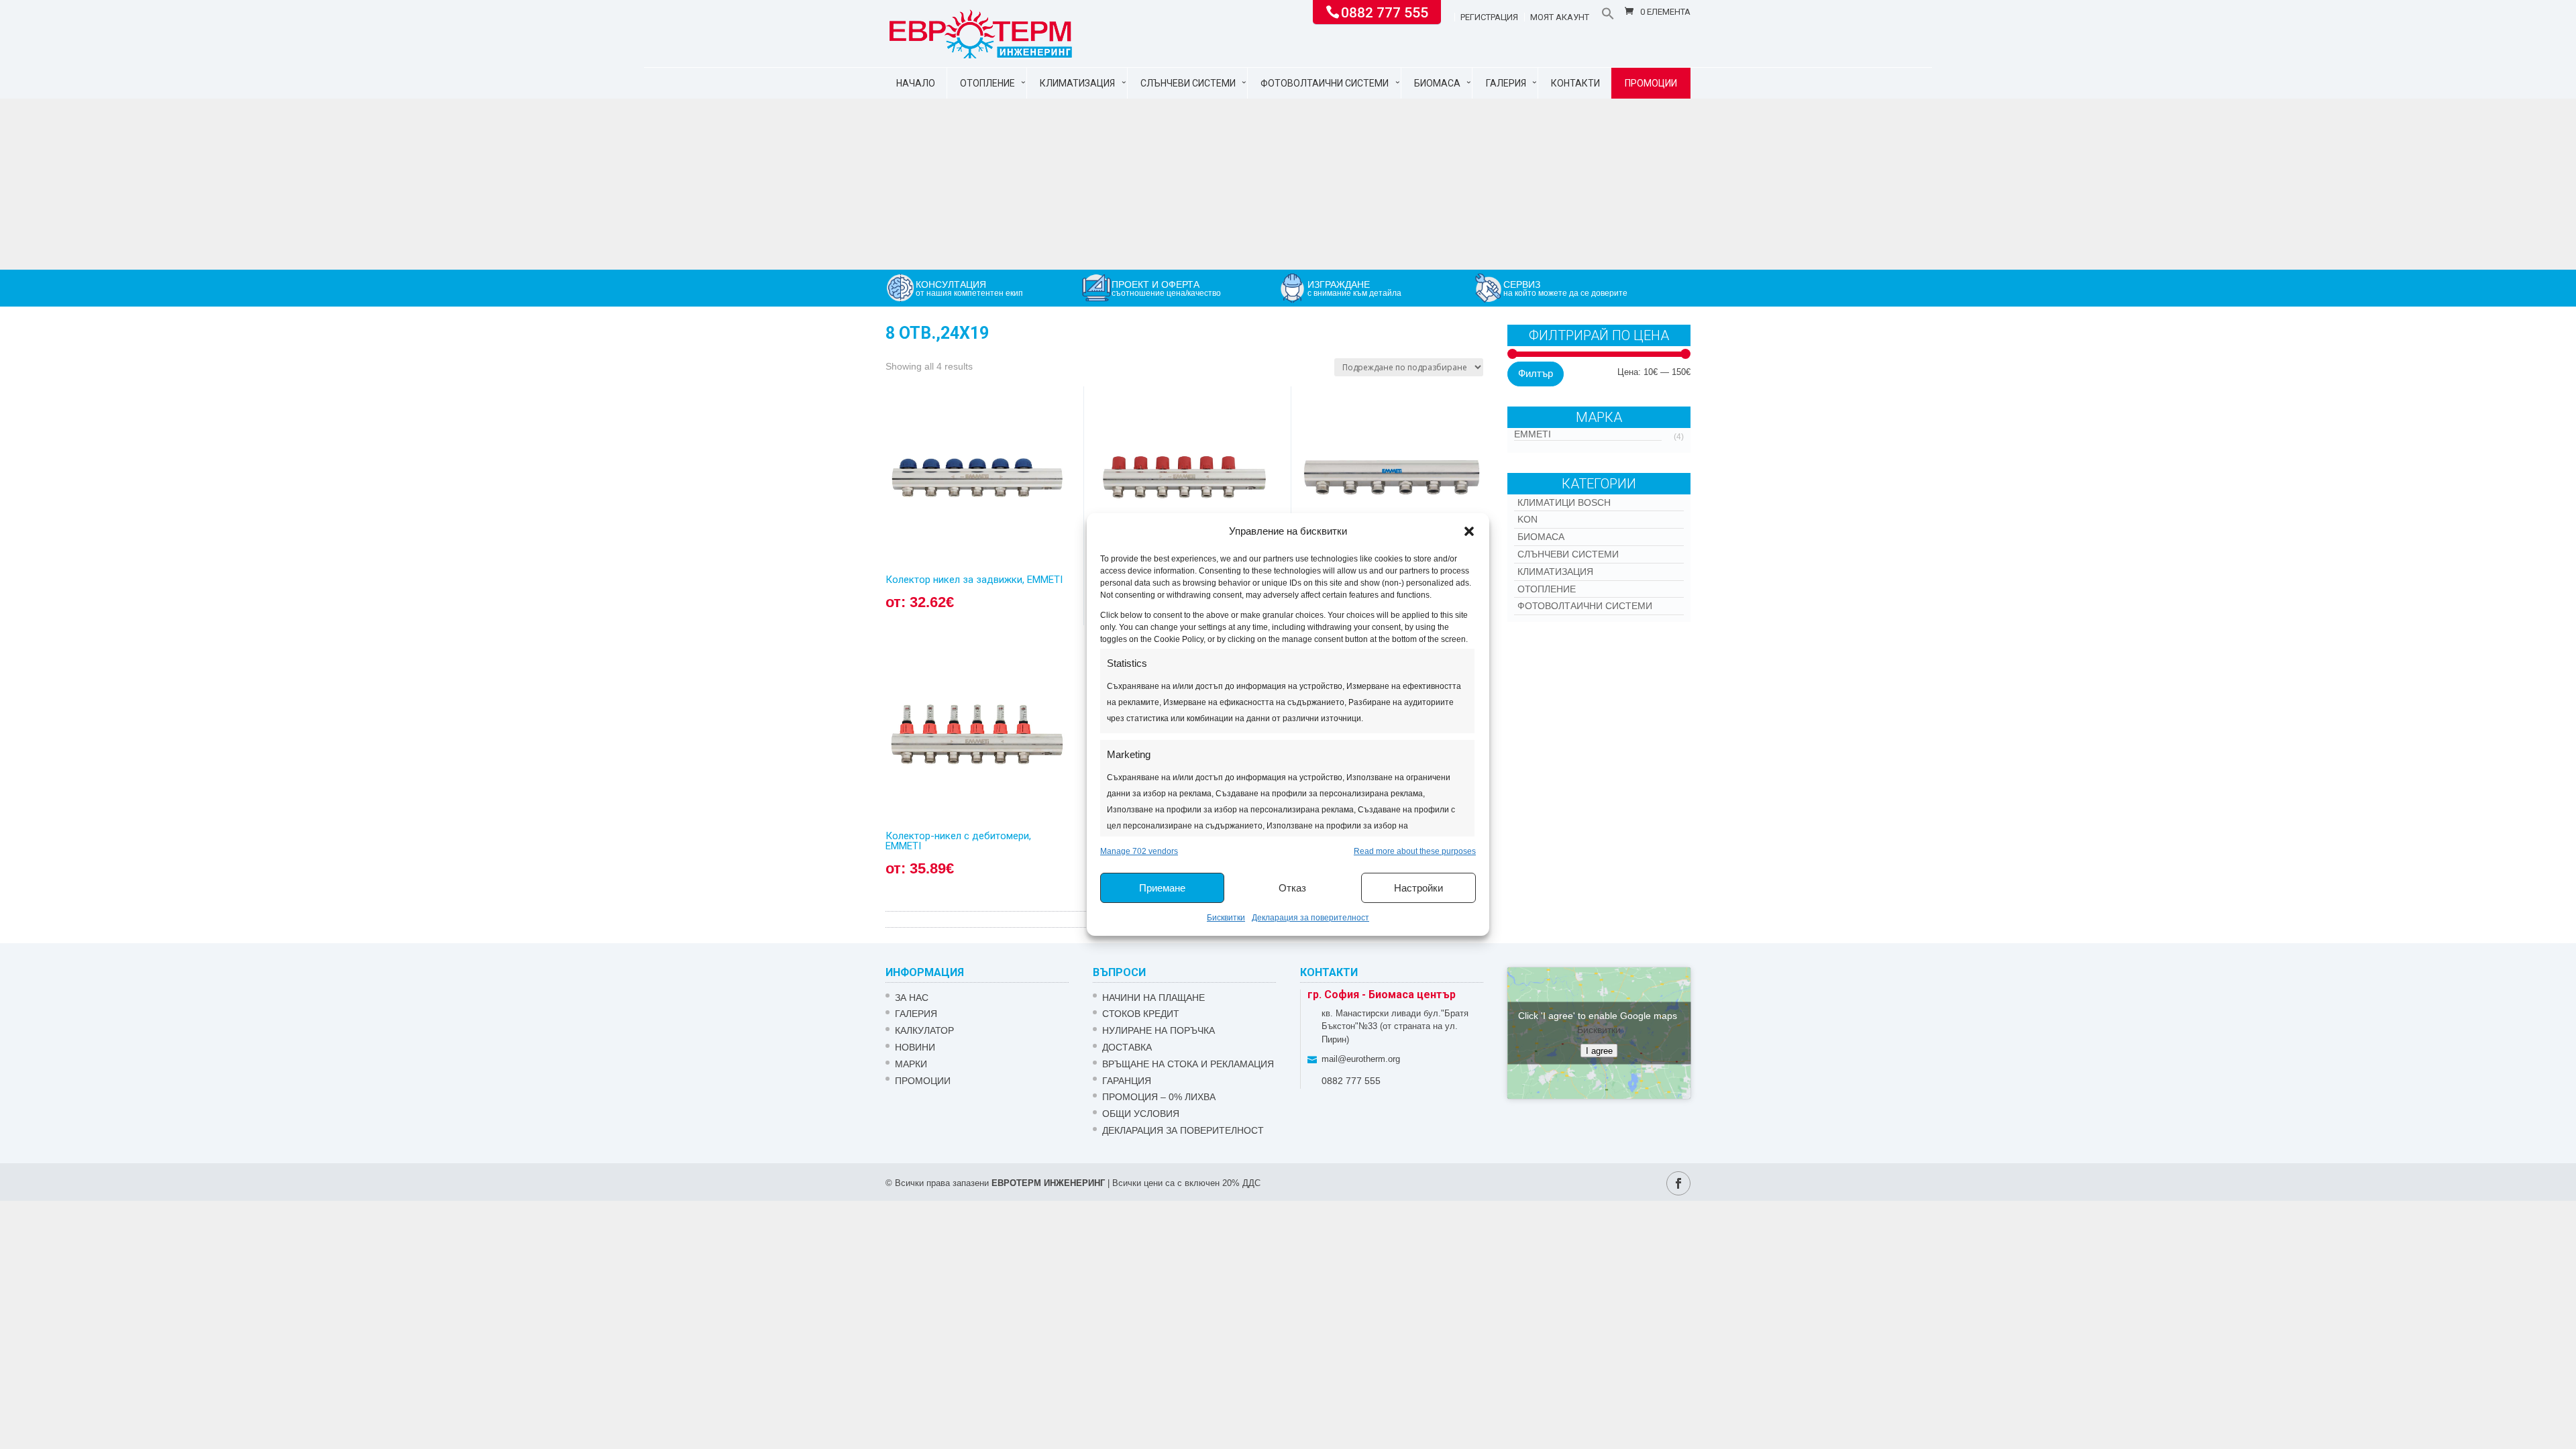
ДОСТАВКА (1127, 1047)
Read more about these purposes (1415, 851)
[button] (1469, 531)
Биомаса (1437, 83)
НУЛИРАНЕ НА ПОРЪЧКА (1159, 1030)
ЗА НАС (912, 998)
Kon (1527, 519)
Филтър (1536, 373)
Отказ (1292, 888)
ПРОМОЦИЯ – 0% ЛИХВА (1159, 1097)
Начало (916, 83)
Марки (911, 1064)
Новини (915, 1047)
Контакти (1575, 83)
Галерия (1506, 83)
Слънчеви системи (1188, 83)
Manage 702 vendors (1139, 851)
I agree (1599, 1050)
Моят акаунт (1560, 17)
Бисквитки (1226, 918)
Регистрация (1489, 17)
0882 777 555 (1385, 11)
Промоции (1651, 83)
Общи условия (1141, 1114)
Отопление (987, 83)
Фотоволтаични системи (1325, 83)
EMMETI (1533, 434)
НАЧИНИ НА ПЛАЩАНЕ (1153, 998)
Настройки (1418, 888)
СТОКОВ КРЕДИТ (1141, 1014)
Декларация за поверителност (1310, 918)
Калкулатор (924, 1030)
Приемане (1162, 888)
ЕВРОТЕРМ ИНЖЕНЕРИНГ (1048, 1183)
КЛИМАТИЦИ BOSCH (1564, 502)
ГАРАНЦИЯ (1127, 1081)
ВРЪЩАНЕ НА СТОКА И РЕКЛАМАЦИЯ (1188, 1064)
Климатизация (1077, 83)
